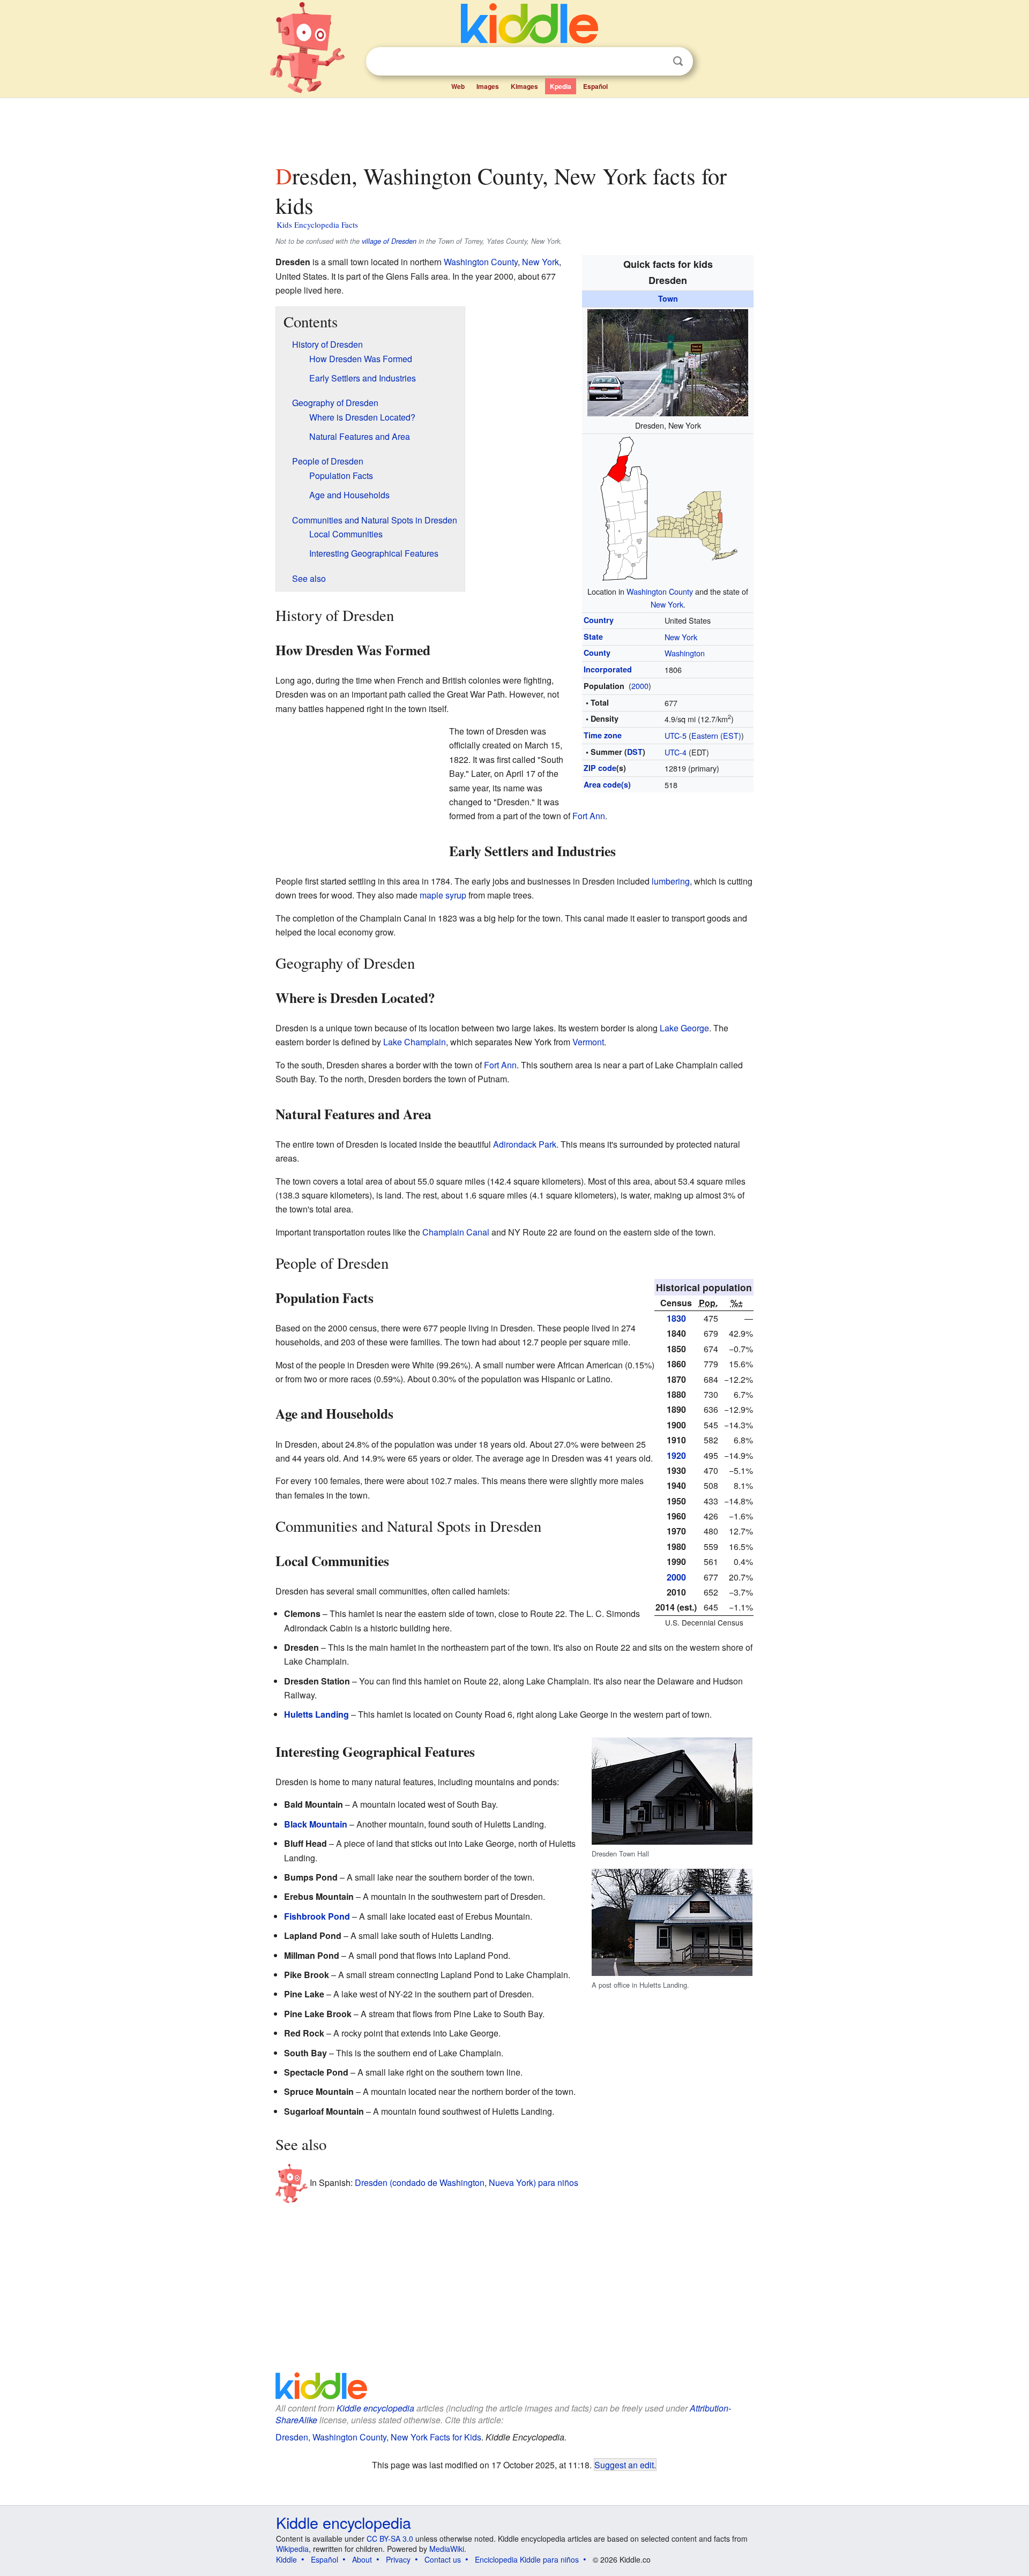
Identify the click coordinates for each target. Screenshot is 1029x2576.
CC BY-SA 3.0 (390, 2538)
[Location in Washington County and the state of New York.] (668, 508)
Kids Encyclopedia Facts (317, 224)
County (597, 653)
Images (488, 86)
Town (668, 298)
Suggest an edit (624, 2465)
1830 (676, 1318)
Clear (656, 62)
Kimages (524, 86)
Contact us (443, 2559)
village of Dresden (389, 241)
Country (599, 620)
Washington (685, 653)
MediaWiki (447, 2549)
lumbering (671, 881)
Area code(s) (607, 784)
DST (635, 752)
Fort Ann (589, 816)
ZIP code (600, 768)
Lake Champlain (415, 1042)
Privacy (398, 2559)
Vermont (588, 1042)
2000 (640, 686)
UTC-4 (676, 752)
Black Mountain (316, 1824)
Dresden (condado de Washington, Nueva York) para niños (467, 2182)
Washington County (660, 591)
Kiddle (286, 2559)
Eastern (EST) (716, 735)
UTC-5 (676, 735)
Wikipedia (292, 2549)
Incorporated (608, 669)
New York (667, 604)
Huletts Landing (316, 1714)
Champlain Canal (456, 1232)
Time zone (603, 735)
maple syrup (443, 895)
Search (678, 61)
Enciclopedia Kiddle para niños (527, 2559)
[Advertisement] (514, 128)
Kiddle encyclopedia (375, 2408)
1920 (676, 1455)
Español (595, 86)
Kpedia (561, 86)
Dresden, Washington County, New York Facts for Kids (378, 2437)
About (362, 2559)
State (593, 636)
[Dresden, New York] (668, 361)
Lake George (684, 1028)
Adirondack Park (525, 1144)
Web (458, 86)
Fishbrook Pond (317, 1916)
